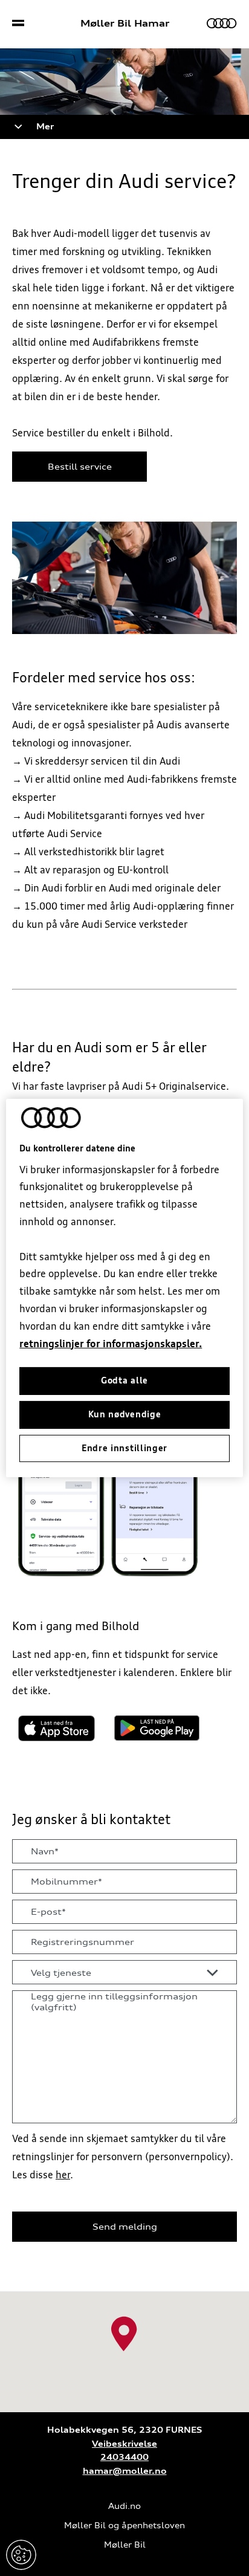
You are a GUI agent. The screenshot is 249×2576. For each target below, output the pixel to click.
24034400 (124, 2457)
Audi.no (124, 2506)
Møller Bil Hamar (125, 24)
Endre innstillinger (21, 2555)
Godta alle (124, 1380)
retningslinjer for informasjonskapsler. (111, 1343)
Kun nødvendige (125, 1414)
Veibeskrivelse (124, 2444)
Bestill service (80, 467)
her (63, 2175)
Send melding (125, 2227)
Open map (25, 2297)
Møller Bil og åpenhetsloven (124, 2526)
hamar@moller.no (125, 2471)
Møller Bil (125, 2545)
